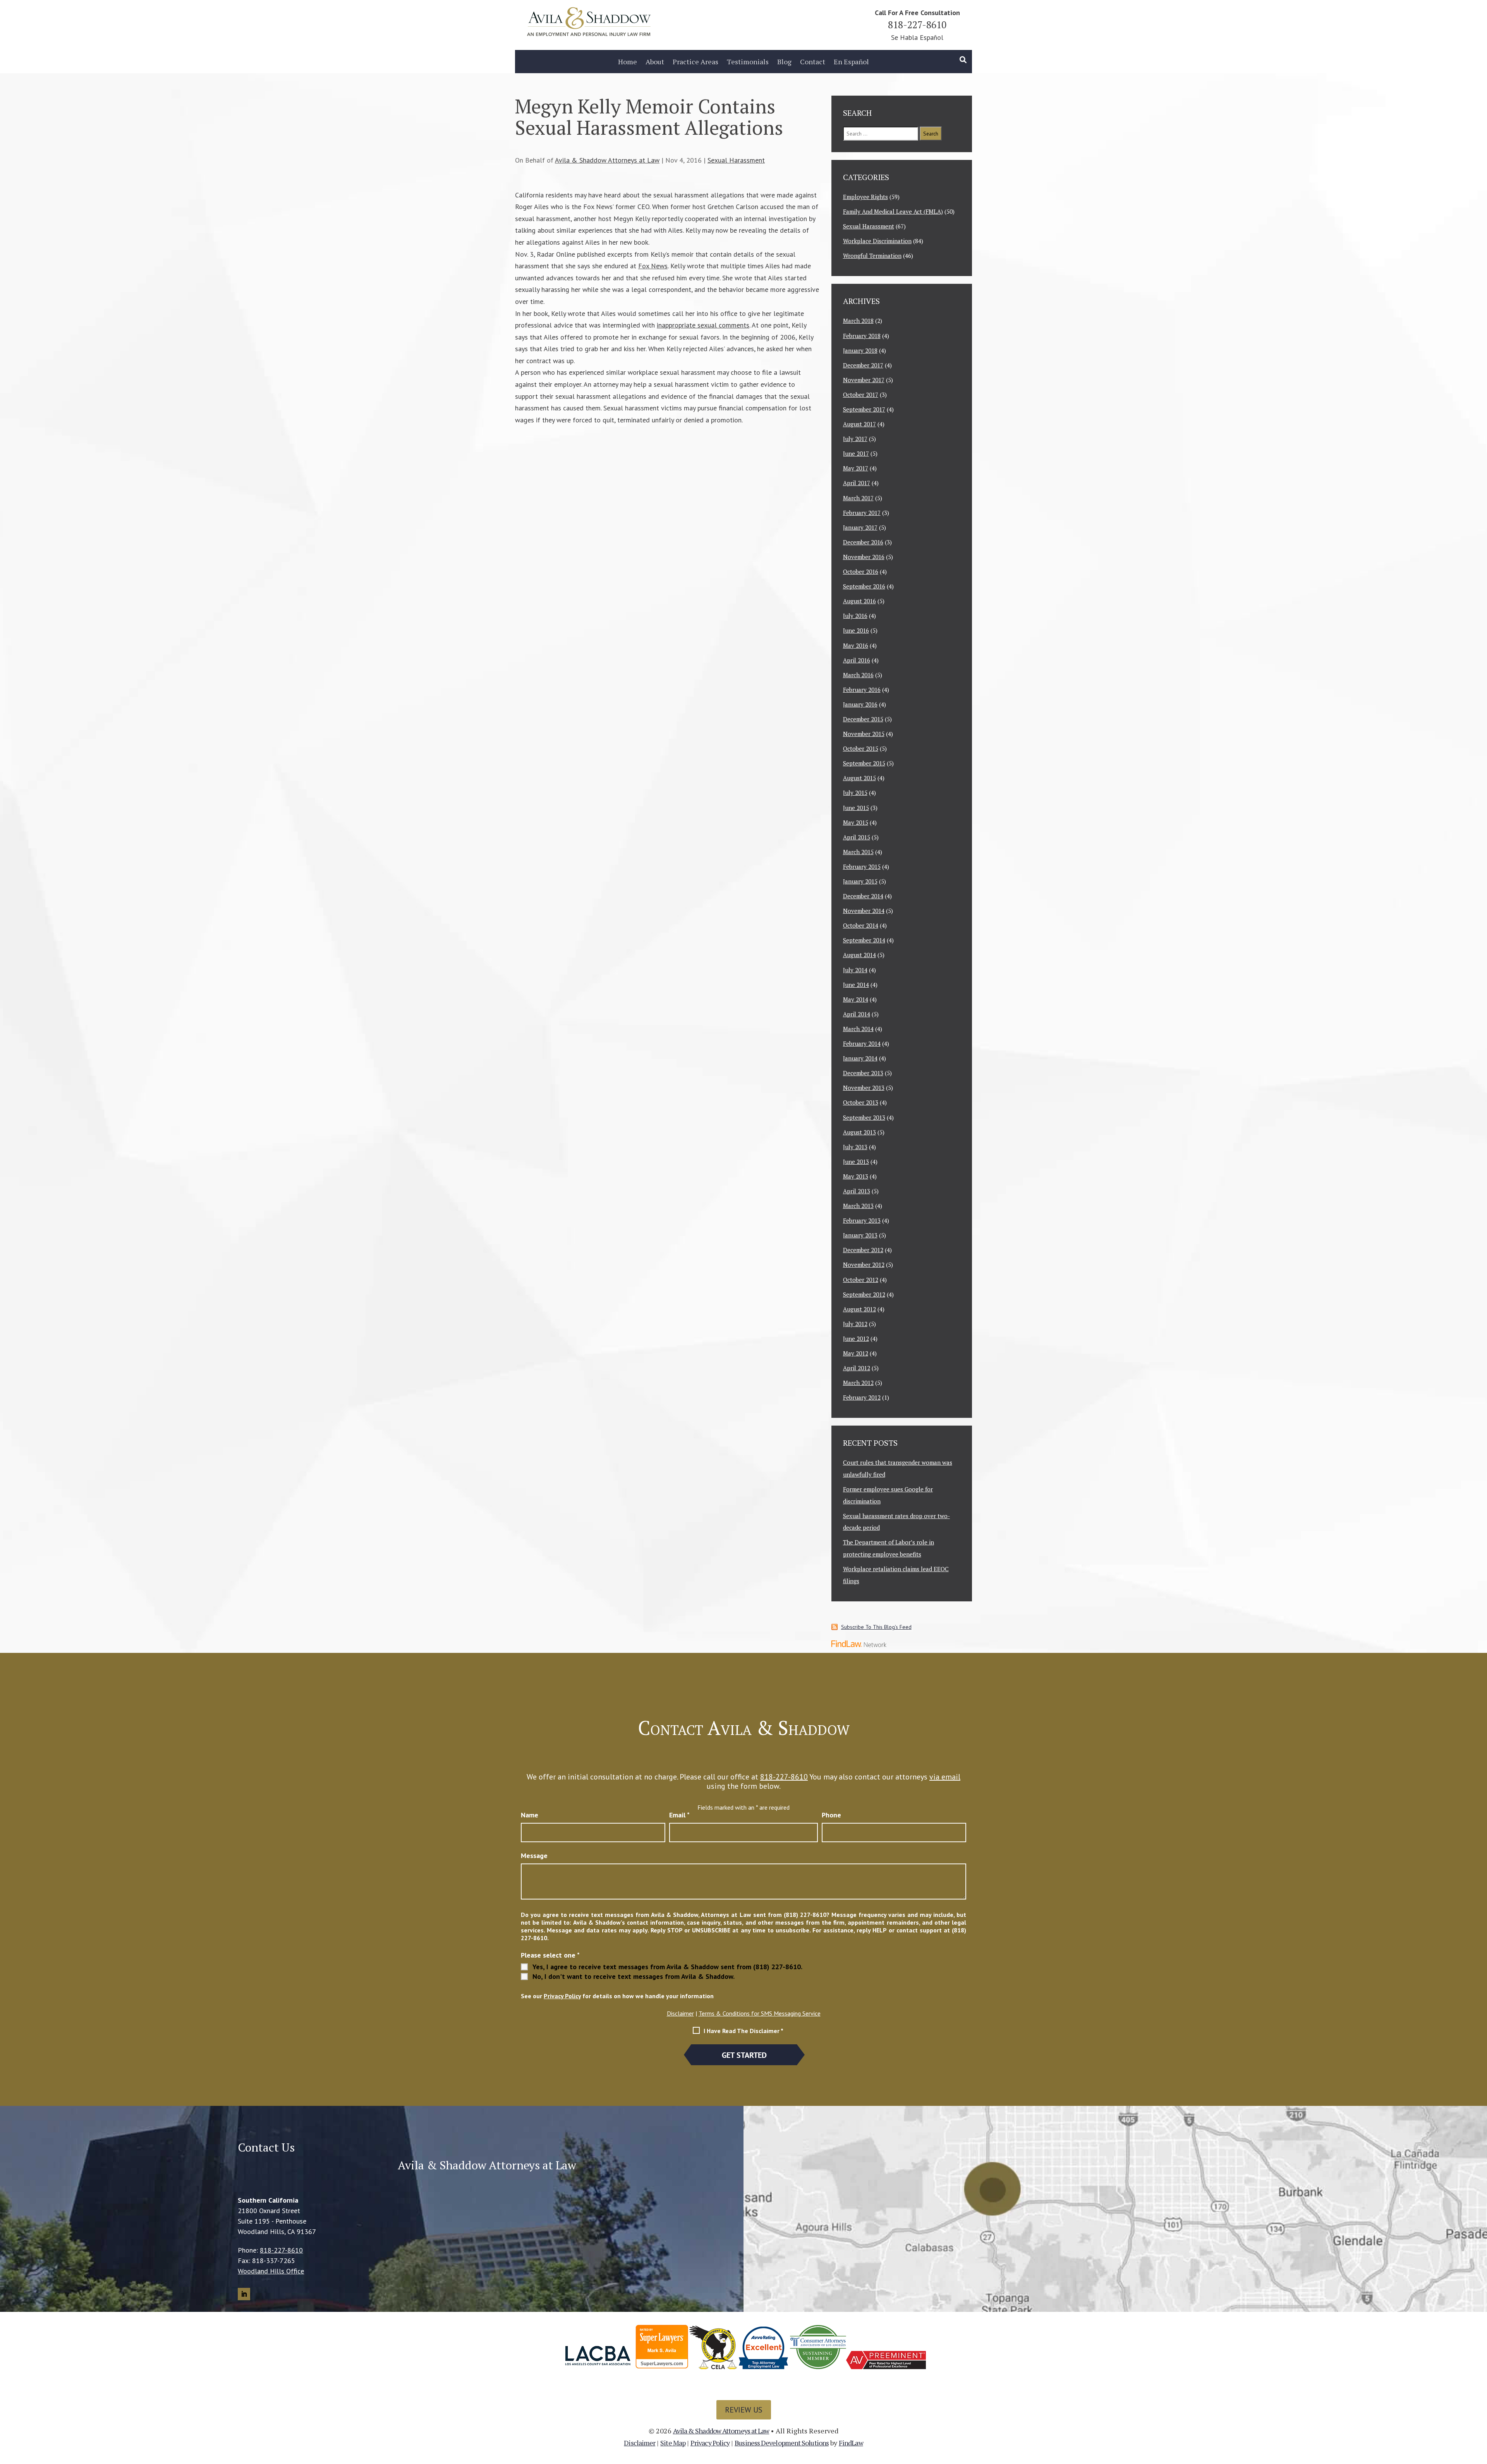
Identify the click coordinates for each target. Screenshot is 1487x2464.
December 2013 (863, 1073)
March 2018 (858, 321)
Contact (813, 62)
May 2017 (856, 468)
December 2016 (863, 542)
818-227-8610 (917, 25)
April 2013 (857, 1191)
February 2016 (862, 690)
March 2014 (858, 1029)
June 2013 (856, 1162)
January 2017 (860, 527)
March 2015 (858, 852)
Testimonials (748, 62)
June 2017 (856, 453)
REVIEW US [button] (744, 2410)
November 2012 (864, 1265)
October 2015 (861, 748)
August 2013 (859, 1132)
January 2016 (860, 704)
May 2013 (856, 1176)
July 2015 (855, 793)
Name (530, 1815)
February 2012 (862, 1397)
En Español (851, 62)
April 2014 (857, 1014)
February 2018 (862, 336)
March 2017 (858, 498)
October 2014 (861, 925)
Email (679, 1815)
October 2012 (861, 1280)
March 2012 (858, 1383)
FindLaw (851, 2443)
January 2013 (860, 1235)
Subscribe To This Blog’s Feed (876, 1627)
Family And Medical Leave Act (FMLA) (893, 211)
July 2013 (855, 1147)
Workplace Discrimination (877, 241)
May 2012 (856, 1353)
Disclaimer (680, 2013)
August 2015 (859, 778)
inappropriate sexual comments (703, 325)
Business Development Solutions (782, 2443)
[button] (1479, 2408)
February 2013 (862, 1220)
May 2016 (856, 645)
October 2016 (861, 571)
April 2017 (857, 483)
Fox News (653, 266)
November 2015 (864, 734)
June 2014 (856, 985)
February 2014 (862, 1043)
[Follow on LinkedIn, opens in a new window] (244, 2294)
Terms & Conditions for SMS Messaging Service (760, 2013)
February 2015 (862, 867)
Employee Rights (865, 197)
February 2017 (862, 513)
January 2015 (860, 881)
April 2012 (857, 1368)
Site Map (673, 2443)
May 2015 (856, 822)
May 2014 (856, 999)
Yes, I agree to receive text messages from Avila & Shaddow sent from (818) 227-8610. (667, 1967)
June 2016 (856, 630)
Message (534, 1856)
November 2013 (864, 1088)
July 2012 (855, 1324)
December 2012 (863, 1250)
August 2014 (859, 955)
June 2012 (856, 1338)
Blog (784, 62)
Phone (831, 1815)
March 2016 (858, 675)
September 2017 (864, 409)
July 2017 (855, 439)
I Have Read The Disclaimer (743, 2031)
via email (945, 1777)
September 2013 (864, 1117)
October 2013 (861, 1102)
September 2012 (864, 1294)
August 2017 (859, 424)
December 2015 (863, 719)
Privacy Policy (562, 1996)
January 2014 (860, 1058)
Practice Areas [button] (695, 62)
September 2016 (864, 586)
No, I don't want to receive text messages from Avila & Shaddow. (634, 1977)
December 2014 (863, 896)
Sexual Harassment (736, 160)
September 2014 (864, 940)
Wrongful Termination (872, 256)
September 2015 (864, 763)
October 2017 (861, 395)
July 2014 (855, 970)
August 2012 (859, 1309)
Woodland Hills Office (271, 2271)
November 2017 (864, 380)
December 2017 (863, 365)
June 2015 (856, 808)
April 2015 (857, 837)
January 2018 (860, 350)
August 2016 (859, 601)
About (655, 62)
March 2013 (858, 1206)
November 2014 (864, 911)
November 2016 (864, 557)
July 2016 (855, 616)
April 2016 (857, 660)
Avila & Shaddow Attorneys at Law (607, 160)
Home (628, 62)
